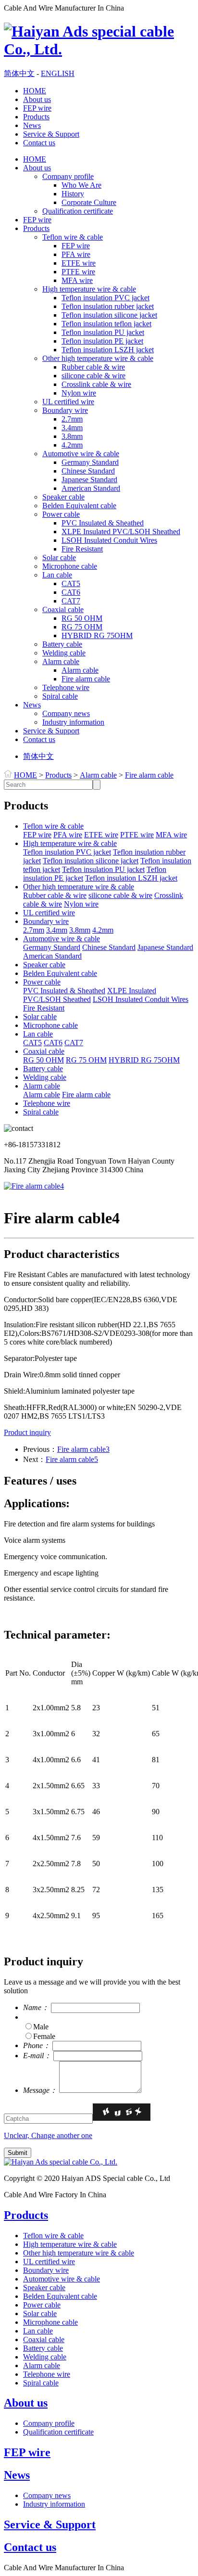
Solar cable (59, 557)
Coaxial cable (63, 609)
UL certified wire (68, 402)
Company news (66, 713)
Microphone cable (70, 566)
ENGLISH (58, 73)
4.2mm (72, 445)
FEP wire (37, 108)
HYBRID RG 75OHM (97, 635)
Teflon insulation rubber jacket (108, 306)
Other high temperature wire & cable (98, 358)
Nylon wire (79, 393)
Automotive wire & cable (81, 454)
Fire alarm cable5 (72, 1459)
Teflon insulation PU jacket (103, 332)
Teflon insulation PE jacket (102, 341)
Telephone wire (66, 687)
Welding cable (64, 653)
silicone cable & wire (93, 376)
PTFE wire (78, 272)
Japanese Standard (89, 480)
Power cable (61, 514)
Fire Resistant (82, 549)
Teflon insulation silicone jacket (109, 315)
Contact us (39, 143)
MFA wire (77, 280)
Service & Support (51, 134)
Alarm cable (61, 661)
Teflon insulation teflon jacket (106, 324)
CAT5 (71, 583)
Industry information (73, 722)
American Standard (91, 488)
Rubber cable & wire (93, 367)
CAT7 (71, 601)
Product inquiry (27, 1432)
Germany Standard (90, 462)
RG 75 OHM (82, 627)
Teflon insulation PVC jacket (105, 298)
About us (37, 99)
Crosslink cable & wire (96, 384)
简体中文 (19, 73)
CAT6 (71, 592)
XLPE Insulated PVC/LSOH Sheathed (121, 532)
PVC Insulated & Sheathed (103, 523)
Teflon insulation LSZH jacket (108, 350)
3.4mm (72, 428)
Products (36, 117)
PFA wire (76, 254)
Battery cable (62, 644)
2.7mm (72, 419)
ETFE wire (79, 263)
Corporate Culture (89, 202)
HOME (35, 91)
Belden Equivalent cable (79, 506)
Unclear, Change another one (48, 2135)
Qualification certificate (78, 211)
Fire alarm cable (86, 679)
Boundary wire (65, 410)
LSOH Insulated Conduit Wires (109, 540)
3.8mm (72, 436)
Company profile (68, 176)
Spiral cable (60, 696)
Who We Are (81, 185)
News (32, 125)
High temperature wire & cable (89, 289)
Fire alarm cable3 (83, 1449)
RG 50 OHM (82, 618)
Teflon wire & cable (73, 237)
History (73, 194)
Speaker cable (63, 497)
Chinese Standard (88, 471)
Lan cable (57, 575)
